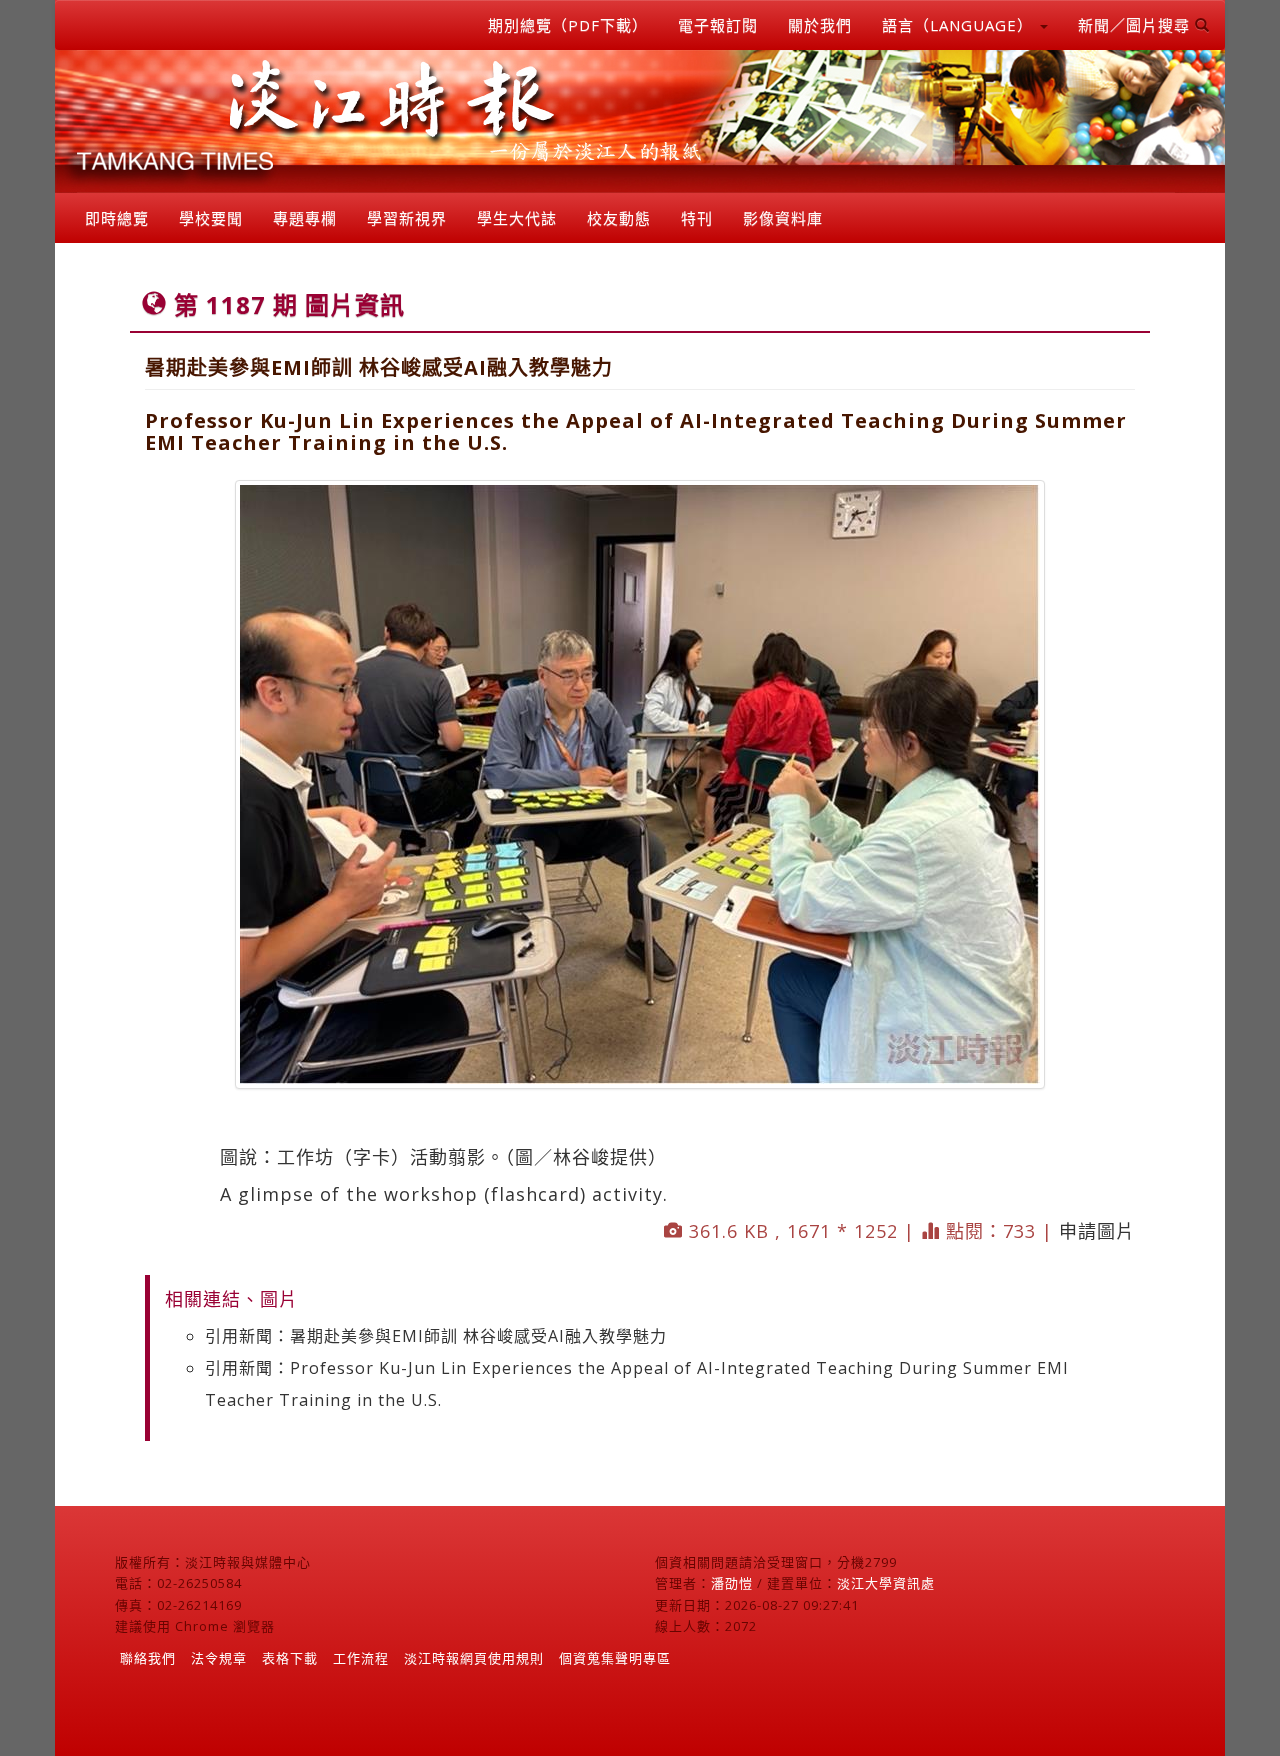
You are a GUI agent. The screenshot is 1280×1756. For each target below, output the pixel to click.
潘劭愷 (732, 1583)
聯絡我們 (148, 1658)
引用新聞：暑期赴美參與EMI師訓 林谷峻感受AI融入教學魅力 (436, 1336)
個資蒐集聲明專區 (615, 1658)
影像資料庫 (783, 218)
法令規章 (219, 1658)
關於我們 (820, 25)
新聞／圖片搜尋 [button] (1136, 25)
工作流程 (361, 1658)
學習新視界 (407, 218)
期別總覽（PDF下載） (568, 25)
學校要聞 (211, 218)
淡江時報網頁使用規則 (474, 1658)
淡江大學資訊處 (886, 1583)
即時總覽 (117, 218)
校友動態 (619, 218)
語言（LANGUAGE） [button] (960, 25)
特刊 (697, 218)
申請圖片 (1097, 1231)
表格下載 (290, 1658)
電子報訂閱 (718, 25)
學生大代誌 (517, 218)
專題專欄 (305, 218)
